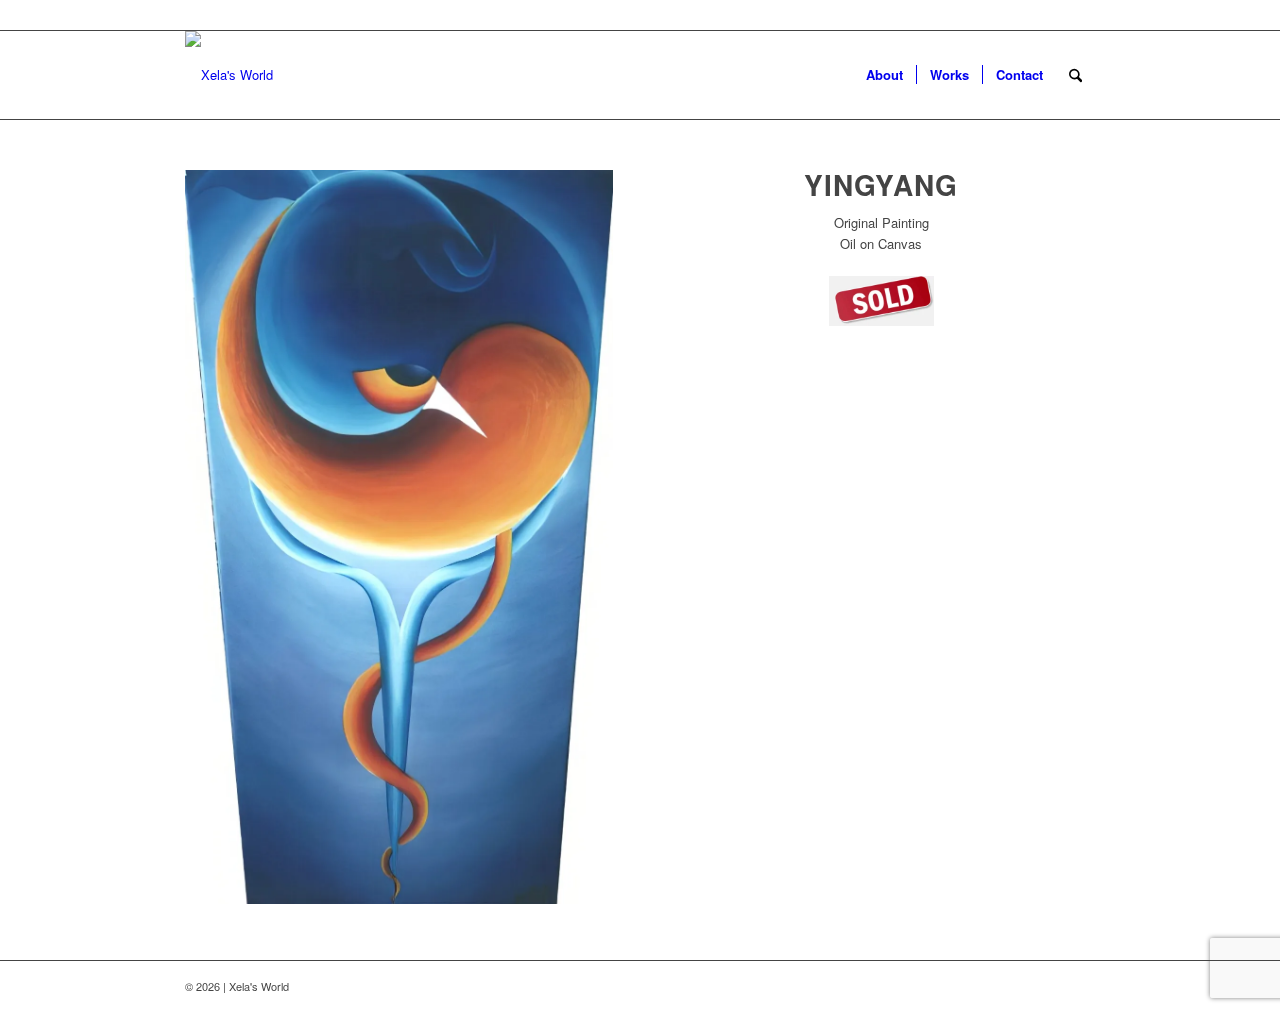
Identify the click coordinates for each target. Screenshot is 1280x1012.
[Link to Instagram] (1020, 986)
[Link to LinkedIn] (1080, 986)
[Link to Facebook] (1050, 986)
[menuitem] (884, 75)
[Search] (1075, 75)
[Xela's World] (229, 75)
